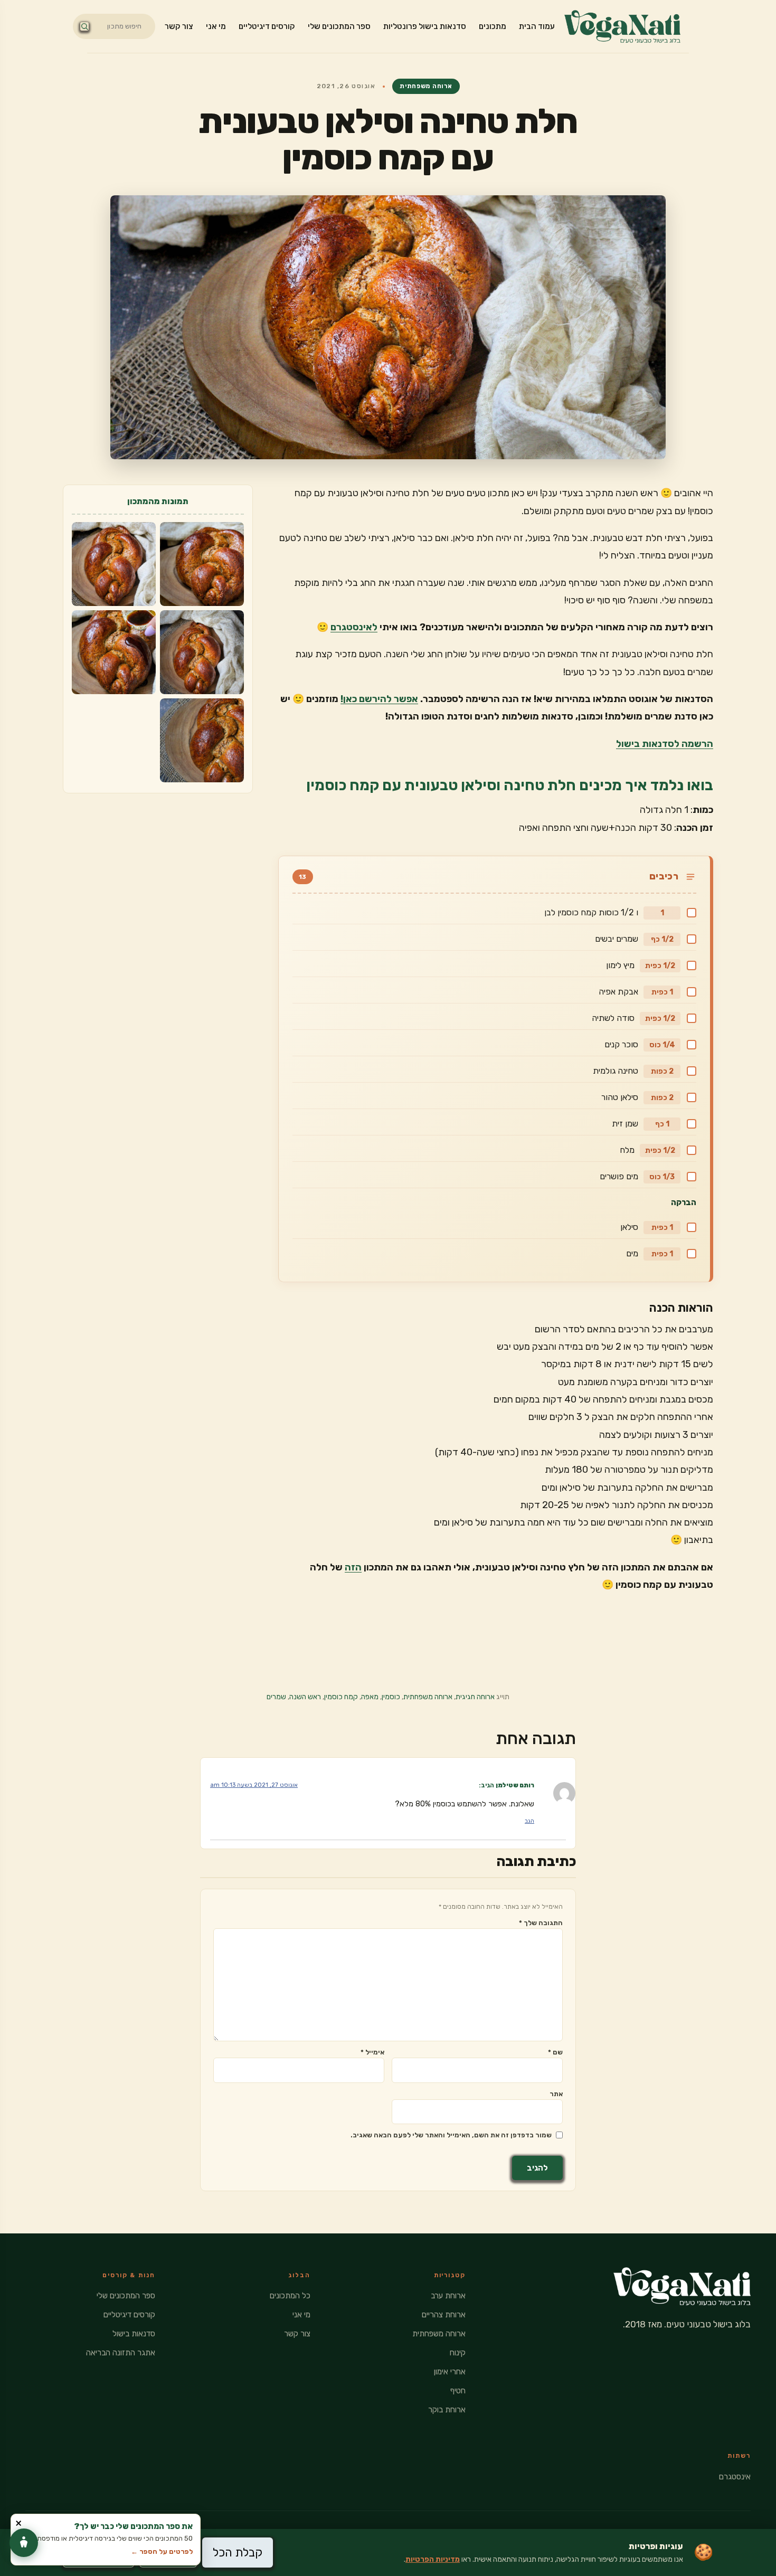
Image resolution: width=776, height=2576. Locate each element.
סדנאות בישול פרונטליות (425, 26)
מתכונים (493, 26)
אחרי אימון (450, 2372)
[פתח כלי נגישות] (24, 2543)
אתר (556, 2094)
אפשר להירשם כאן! (379, 699)
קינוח (458, 2353)
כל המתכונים (290, 2296)
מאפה (370, 1697)
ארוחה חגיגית (475, 1697)
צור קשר (179, 26)
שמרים (276, 1697)
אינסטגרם (735, 2477)
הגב (529, 1821)
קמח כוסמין (341, 1697)
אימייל (372, 2052)
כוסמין (391, 1697)
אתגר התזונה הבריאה (121, 2353)
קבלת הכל (238, 2553)
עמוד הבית (537, 26)
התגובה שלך (541, 1923)
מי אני (216, 26)
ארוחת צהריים (444, 2315)
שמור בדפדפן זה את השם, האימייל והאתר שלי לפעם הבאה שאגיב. (451, 2135)
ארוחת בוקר (447, 2410)
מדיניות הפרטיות (433, 2559)
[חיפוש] (84, 26)
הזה (353, 1567)
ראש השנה (305, 1697)
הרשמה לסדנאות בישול (665, 744)
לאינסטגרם (354, 627)
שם (555, 2052)
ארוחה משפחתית (426, 86)
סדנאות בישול (134, 2334)
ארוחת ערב (448, 2296)
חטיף (458, 2391)
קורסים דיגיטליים (267, 26)
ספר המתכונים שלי (339, 26)
